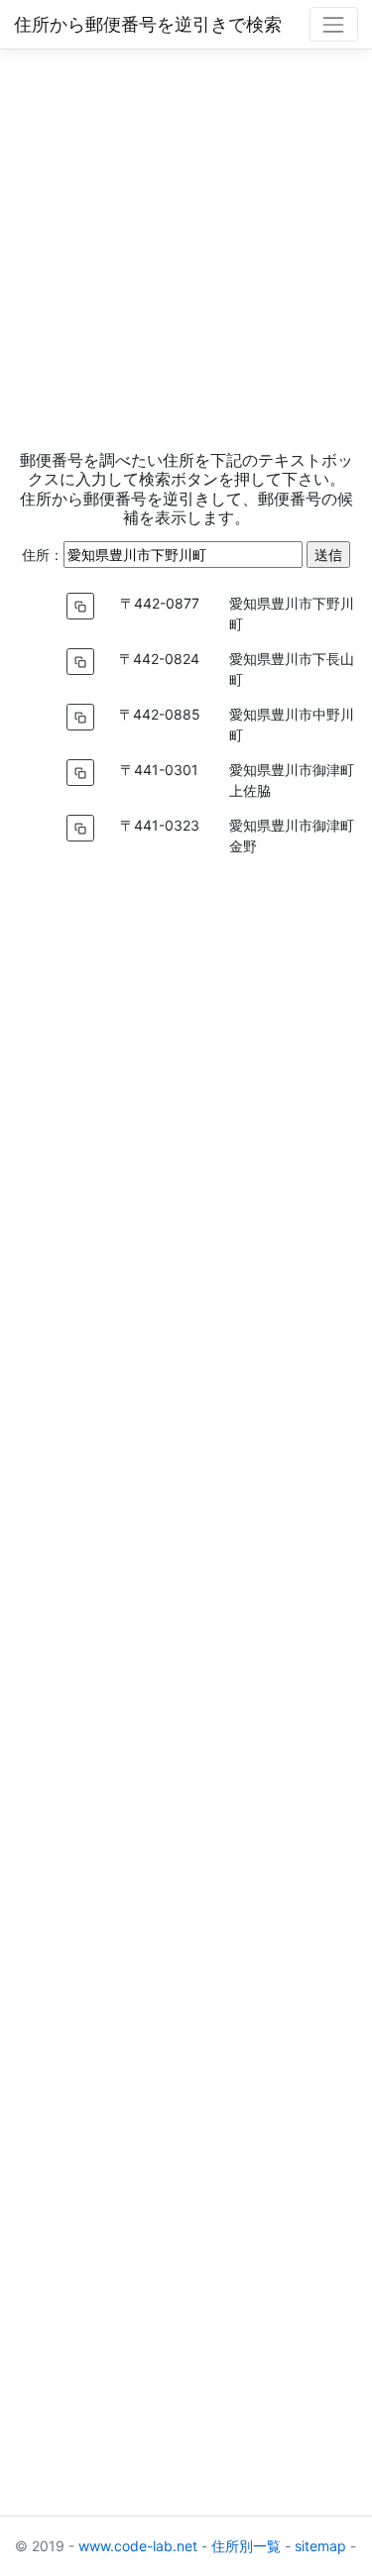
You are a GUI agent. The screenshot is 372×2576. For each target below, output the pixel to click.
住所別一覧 (246, 2546)
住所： (43, 555)
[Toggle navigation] (334, 24)
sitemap (320, 2546)
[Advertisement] (186, 249)
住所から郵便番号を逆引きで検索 (148, 24)
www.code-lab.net (138, 2546)
